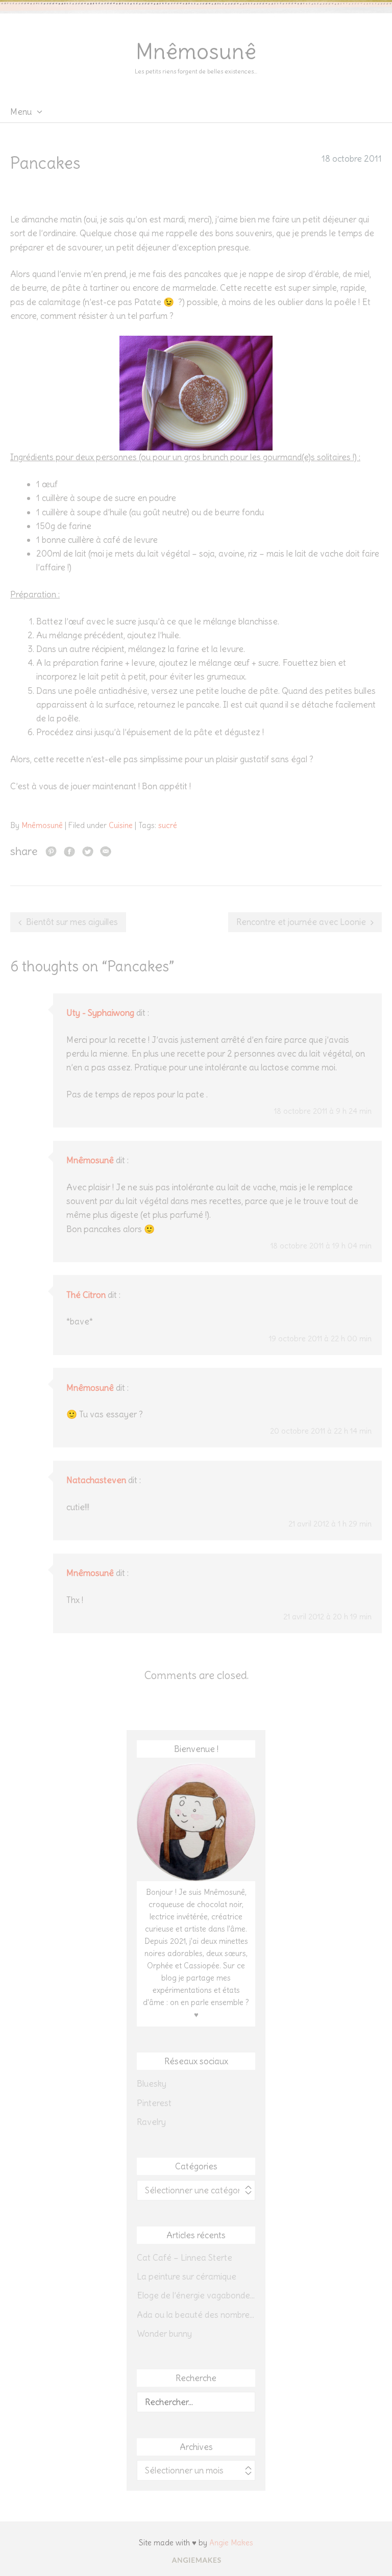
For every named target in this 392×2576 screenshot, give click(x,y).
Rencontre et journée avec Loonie (301, 922)
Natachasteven (96, 1480)
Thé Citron (86, 1295)
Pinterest (154, 2103)
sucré (168, 825)
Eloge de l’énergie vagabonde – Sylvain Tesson (196, 2295)
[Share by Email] (106, 851)
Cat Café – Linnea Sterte (185, 2258)
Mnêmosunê (196, 52)
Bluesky (152, 2084)
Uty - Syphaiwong (100, 1013)
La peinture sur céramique (187, 2277)
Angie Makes (231, 2543)
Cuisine (121, 825)
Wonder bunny (164, 2334)
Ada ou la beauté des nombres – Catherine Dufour (196, 2315)
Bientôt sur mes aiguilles (72, 922)
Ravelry (151, 2122)
